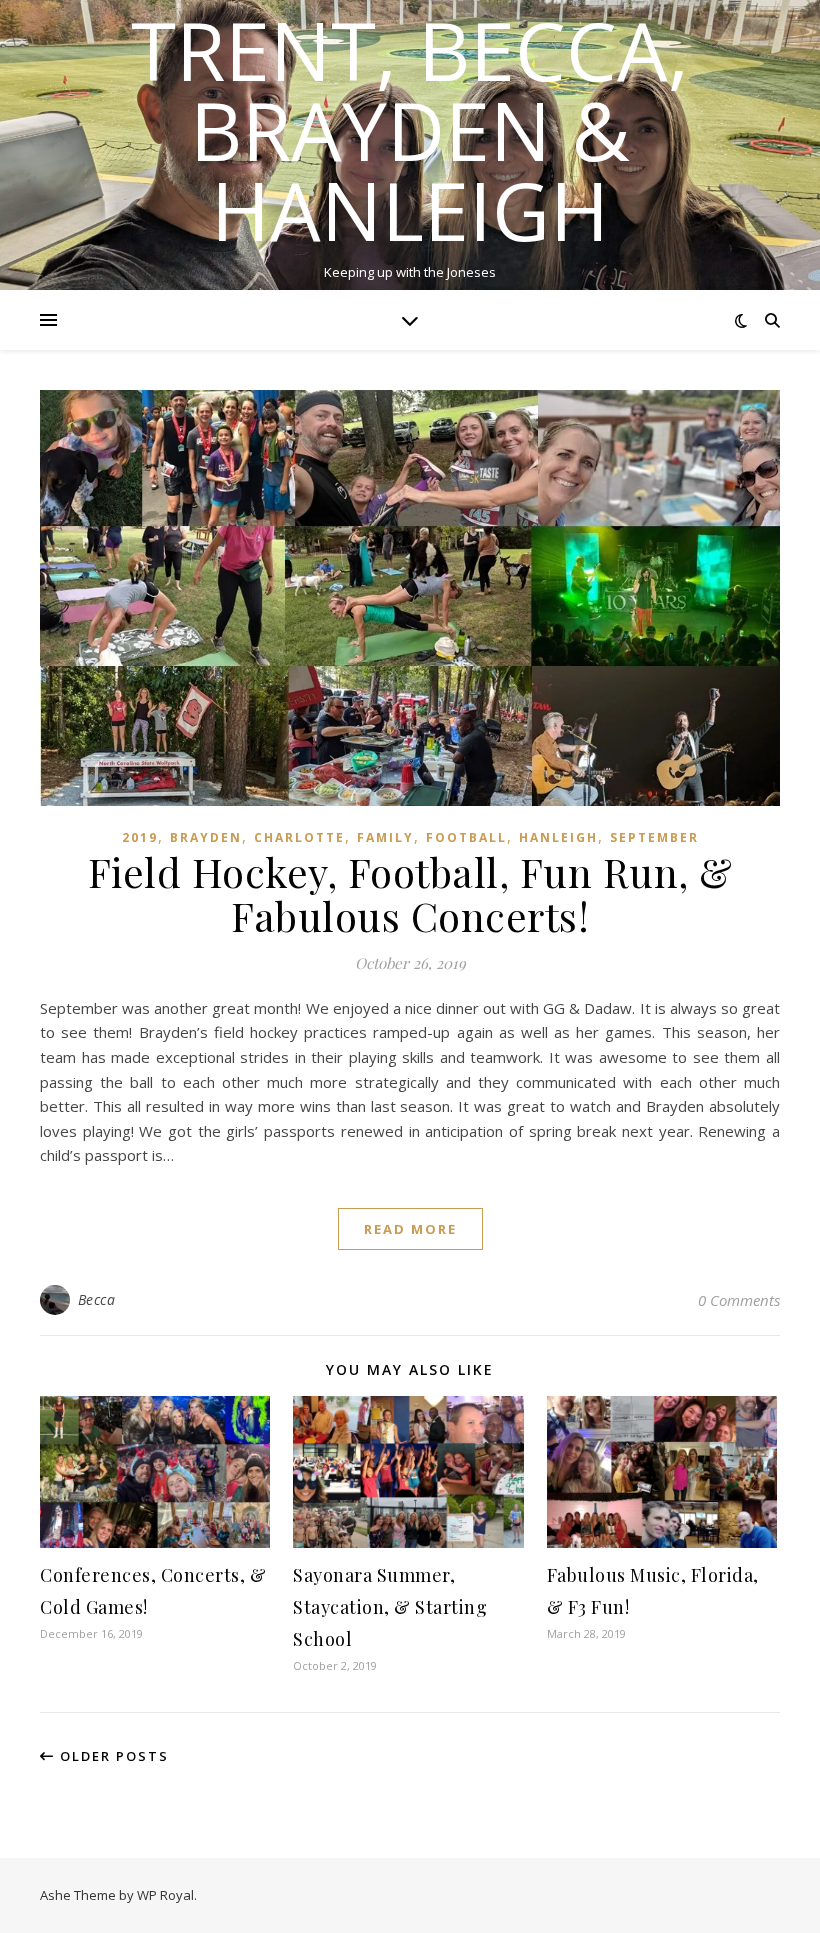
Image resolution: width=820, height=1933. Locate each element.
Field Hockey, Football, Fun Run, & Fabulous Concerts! (410, 893)
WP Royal (165, 1895)
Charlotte (299, 837)
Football (466, 837)
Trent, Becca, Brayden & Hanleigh (410, 130)
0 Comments (739, 1300)
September (654, 837)
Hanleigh (558, 837)
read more (410, 1229)
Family (385, 837)
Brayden (206, 837)
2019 (140, 837)
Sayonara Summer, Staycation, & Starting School (390, 1607)
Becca (97, 1299)
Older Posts (112, 1756)
